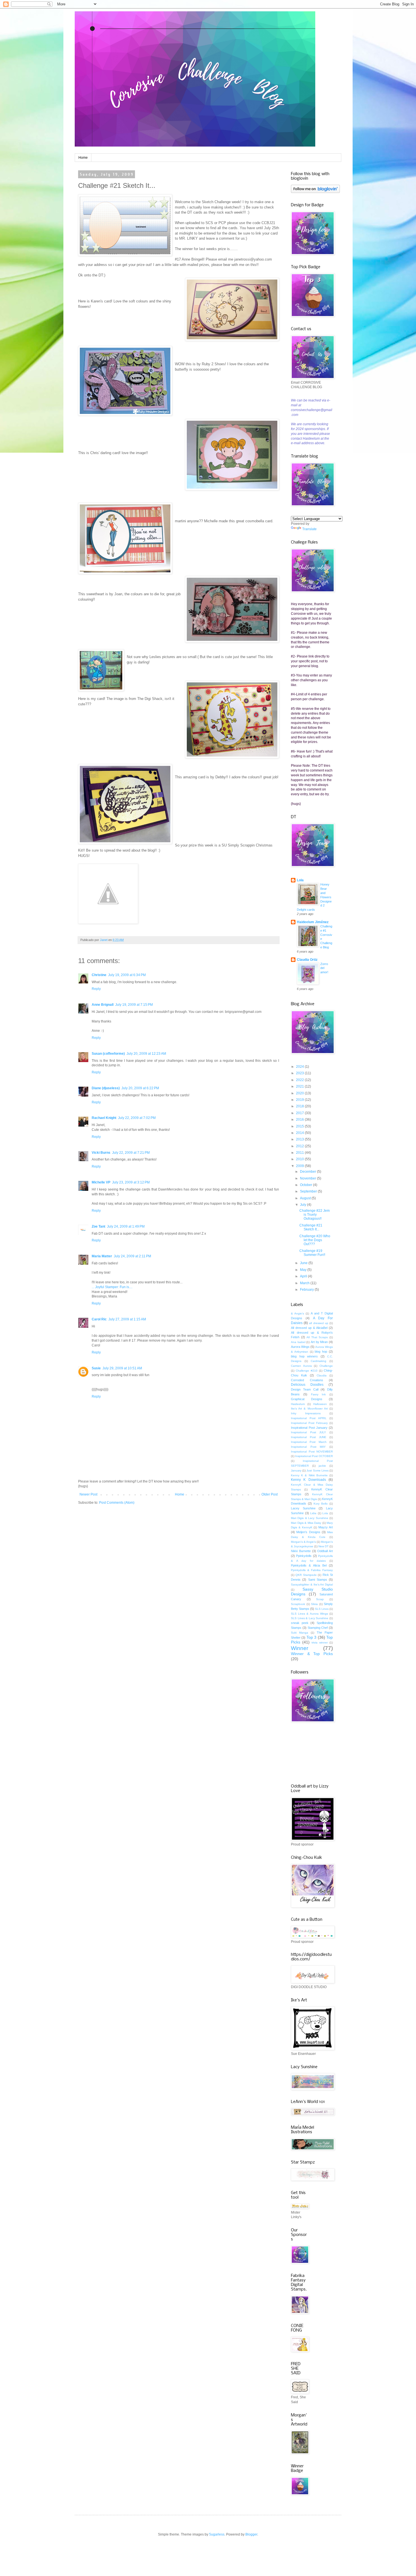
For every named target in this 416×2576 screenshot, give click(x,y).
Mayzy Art (326, 1527)
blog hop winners (304, 1356)
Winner (300, 1648)
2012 (300, 1146)
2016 (300, 1120)
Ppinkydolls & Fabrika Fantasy (312, 1570)
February (307, 1290)
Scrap (320, 1599)
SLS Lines (322, 1609)
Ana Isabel (298, 1342)
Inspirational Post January (309, 1428)
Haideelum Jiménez (313, 922)
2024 (300, 1067)
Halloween (320, 1404)
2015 (300, 1126)
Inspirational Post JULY (308, 1432)
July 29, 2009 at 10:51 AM (122, 1368)
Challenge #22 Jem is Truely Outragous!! (315, 1215)
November (308, 1178)
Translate (309, 529)
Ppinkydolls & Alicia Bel (309, 1565)
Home (83, 158)
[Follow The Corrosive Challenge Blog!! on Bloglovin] (315, 192)
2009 (300, 1166)
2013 (300, 1139)
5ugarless (217, 2534)
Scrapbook (298, 1604)
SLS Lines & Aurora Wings (309, 1614)
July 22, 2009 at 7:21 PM (131, 1153)
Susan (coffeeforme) (108, 1054)
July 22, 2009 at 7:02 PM (137, 1118)
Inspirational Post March (309, 1442)
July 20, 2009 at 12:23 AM (146, 1054)
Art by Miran (319, 1342)
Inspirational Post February (309, 1423)
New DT (323, 1546)
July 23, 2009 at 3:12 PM (131, 1182)
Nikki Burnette (301, 1551)
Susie (96, 1368)
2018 (300, 1106)
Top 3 (311, 1637)
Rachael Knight (104, 1118)
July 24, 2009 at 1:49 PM (126, 1226)
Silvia (314, 1604)
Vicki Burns (101, 1153)
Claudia (322, 1375)
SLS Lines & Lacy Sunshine (310, 1618)
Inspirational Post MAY (308, 1447)
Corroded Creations (307, 1380)
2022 (300, 1080)
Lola (300, 880)
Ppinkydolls (304, 1556)
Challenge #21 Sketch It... (311, 1227)
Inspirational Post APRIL (309, 1418)
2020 (300, 1093)
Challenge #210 (306, 1371)
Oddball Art (325, 1551)
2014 (300, 1133)
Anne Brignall (103, 1005)
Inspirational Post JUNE (309, 1437)
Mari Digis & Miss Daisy (306, 1523)
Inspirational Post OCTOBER (314, 1456)
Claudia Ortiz (307, 960)
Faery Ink (319, 1394)
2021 (300, 1086)
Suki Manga (300, 1633)
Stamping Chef (318, 1628)
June (304, 1263)
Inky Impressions (306, 1413)
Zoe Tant (98, 1226)
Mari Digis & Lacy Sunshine (310, 1518)
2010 (300, 1159)
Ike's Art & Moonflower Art (309, 1409)
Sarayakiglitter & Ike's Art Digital (312, 1585)
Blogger (251, 2534)
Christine (99, 975)
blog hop (321, 1352)
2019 (300, 1100)
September (309, 1191)
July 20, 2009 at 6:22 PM (140, 1088)
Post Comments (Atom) (117, 1503)
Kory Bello (321, 1504)
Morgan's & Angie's (303, 1542)
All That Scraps (317, 1337)
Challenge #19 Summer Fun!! (312, 1253)
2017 (300, 1113)
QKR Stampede (306, 1575)
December (308, 1172)
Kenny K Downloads (308, 1480)
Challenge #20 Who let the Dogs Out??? (315, 1240)
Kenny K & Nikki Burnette (309, 1475)
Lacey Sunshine (303, 1508)
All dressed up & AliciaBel (309, 1328)
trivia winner (320, 1643)
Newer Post (88, 1494)
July (304, 1205)
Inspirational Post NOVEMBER (312, 1452)
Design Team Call (305, 1389)
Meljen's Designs (308, 1532)
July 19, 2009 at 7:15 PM (134, 1005)
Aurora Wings (300, 1347)
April (304, 1276)
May (304, 1270)
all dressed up (319, 1323)
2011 (300, 1153)
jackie (322, 1466)
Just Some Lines (317, 1470)
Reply (96, 989)
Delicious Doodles (307, 1385)
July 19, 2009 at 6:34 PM (127, 975)
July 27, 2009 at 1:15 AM (127, 1319)
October (306, 1185)
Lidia (313, 1513)
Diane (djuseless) (106, 1088)
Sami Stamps (318, 1580)
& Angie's (297, 1313)
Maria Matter (102, 1256)
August (306, 1198)
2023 (300, 1073)
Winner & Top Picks (312, 1654)
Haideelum (298, 1404)
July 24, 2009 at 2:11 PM (132, 1256)
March (305, 1283)
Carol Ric (99, 1319)
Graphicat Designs (307, 1399)
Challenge (326, 1366)
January (296, 1470)
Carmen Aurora (301, 1366)
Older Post (270, 1494)
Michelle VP (101, 1182)
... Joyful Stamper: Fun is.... (112, 1287)
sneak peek (300, 1623)
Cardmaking (319, 1361)
